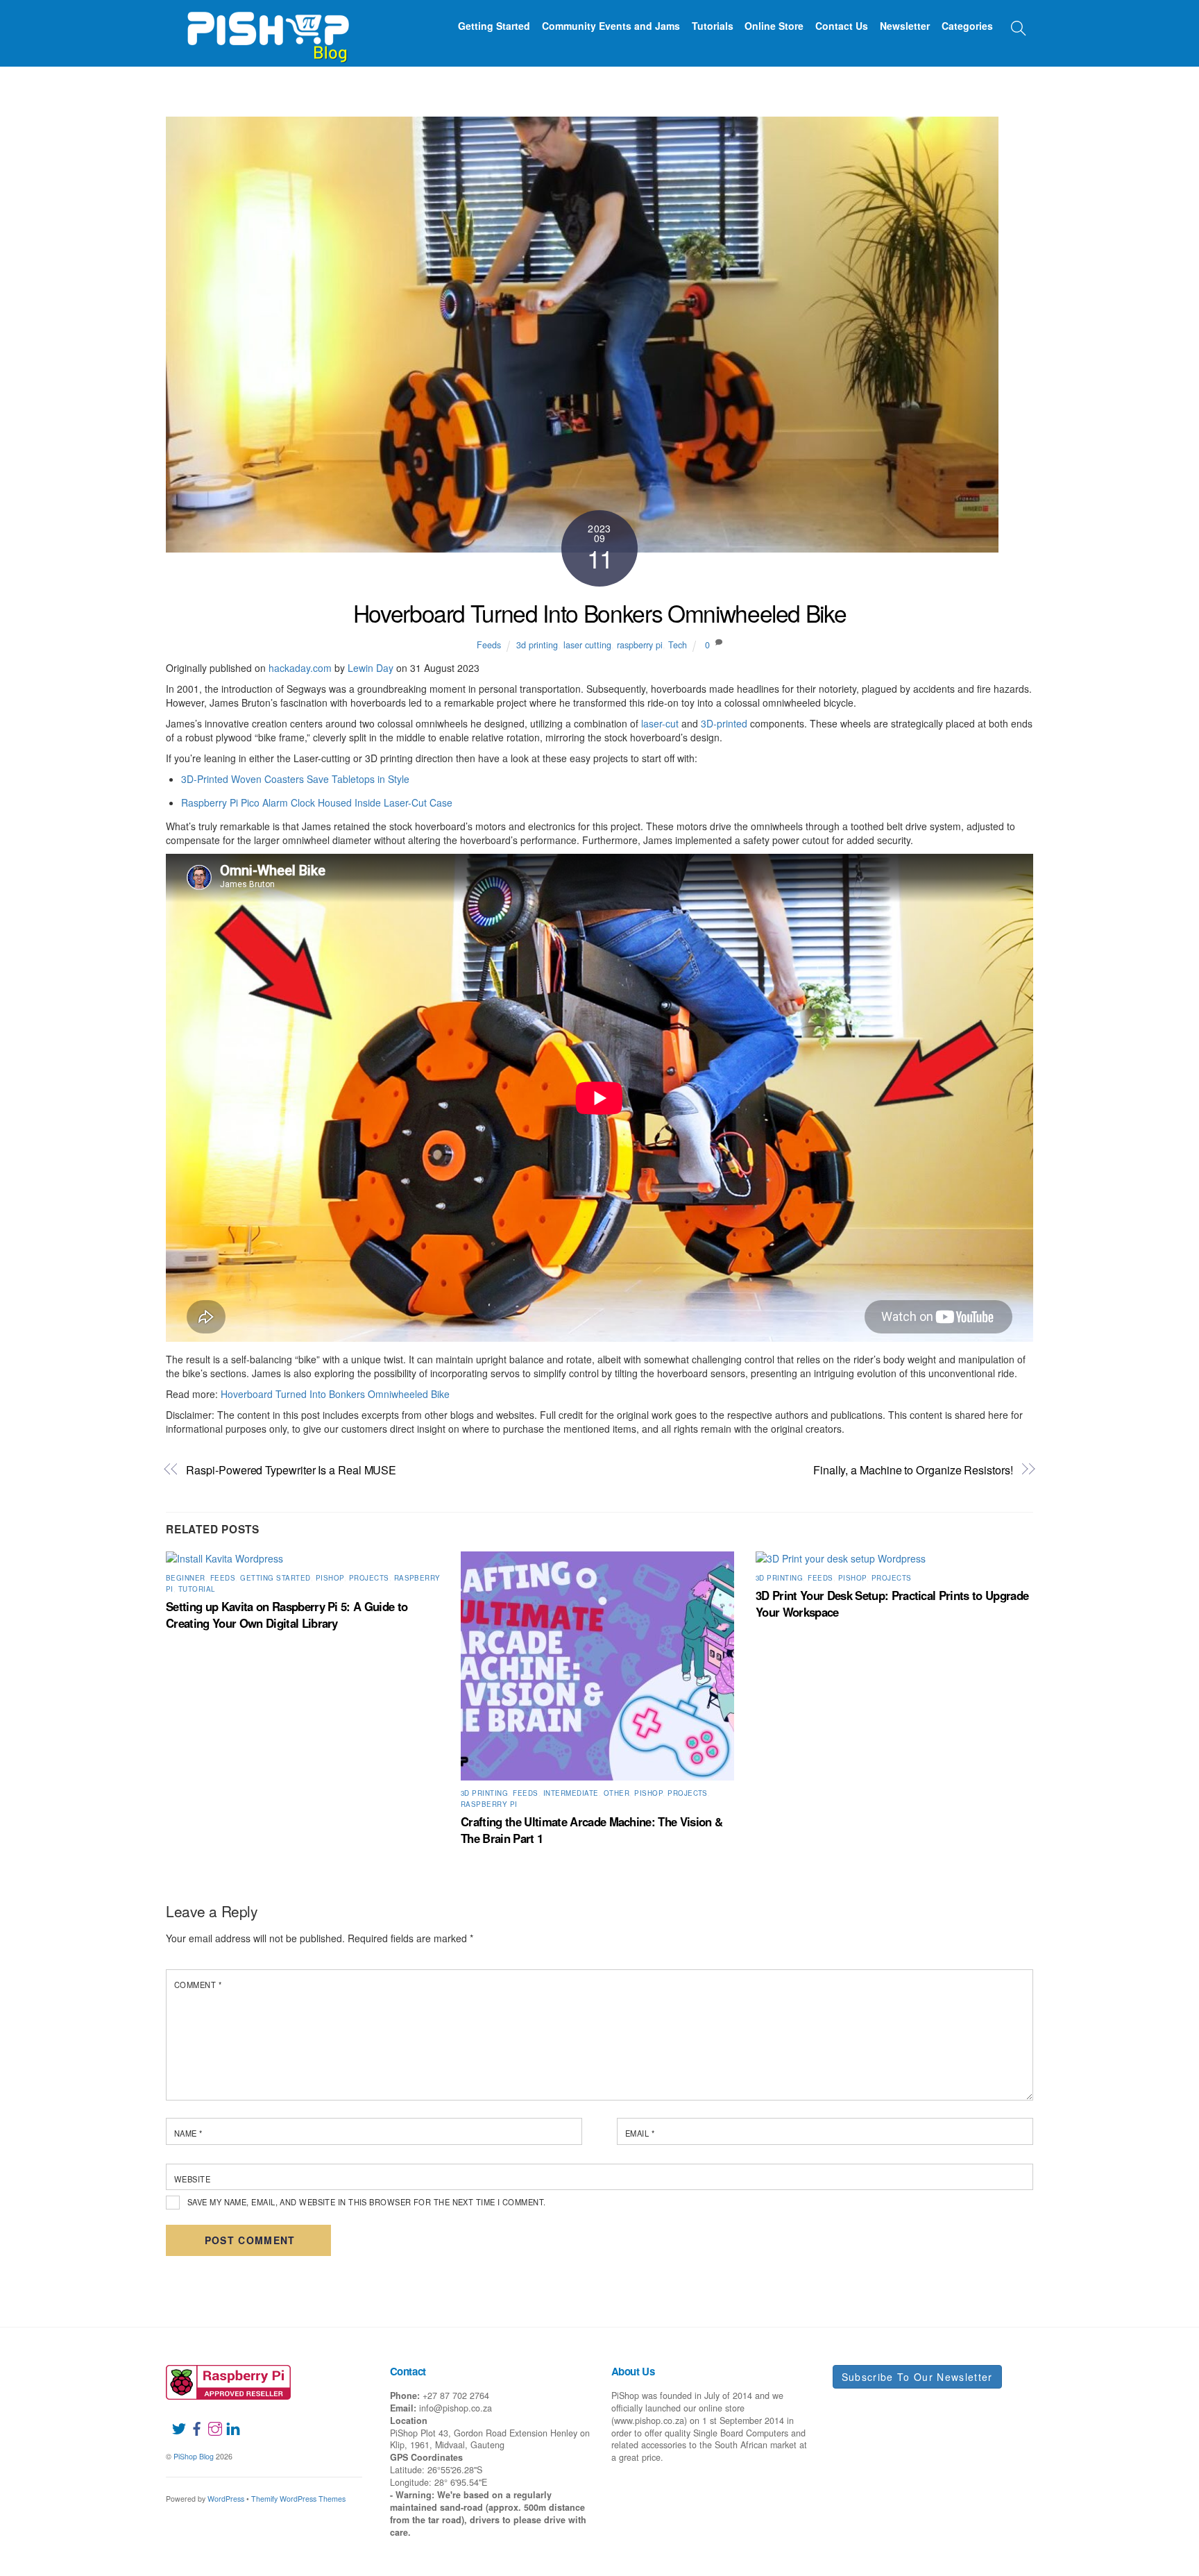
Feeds (489, 645)
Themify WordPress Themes (298, 2499)
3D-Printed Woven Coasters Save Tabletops (279, 779)
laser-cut (660, 723)
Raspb (195, 802)
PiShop (330, 1578)
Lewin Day (371, 668)
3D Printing (484, 1793)
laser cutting (587, 645)
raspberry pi (640, 645)
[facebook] (192, 2420)
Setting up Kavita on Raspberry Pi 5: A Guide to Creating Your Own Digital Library (287, 1615)
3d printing (537, 645)
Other (616, 1793)
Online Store (774, 26)
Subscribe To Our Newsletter (917, 2377)
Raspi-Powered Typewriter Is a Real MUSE (291, 1470)
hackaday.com (300, 668)
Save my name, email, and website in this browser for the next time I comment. (367, 2202)
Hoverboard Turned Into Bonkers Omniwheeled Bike (600, 613)
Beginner (186, 1578)
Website (192, 2179)
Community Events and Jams (611, 26)
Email (640, 2133)
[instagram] (210, 2420)
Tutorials (713, 26)
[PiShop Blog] (267, 31)
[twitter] (173, 2420)
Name (188, 2133)
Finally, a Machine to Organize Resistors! (913, 1470)
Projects (369, 1578)
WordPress (226, 2499)
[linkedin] (228, 2420)
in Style (393, 779)
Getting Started (494, 26)
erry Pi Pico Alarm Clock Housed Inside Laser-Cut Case (331, 802)
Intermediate (571, 1793)
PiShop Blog (194, 2456)
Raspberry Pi (489, 1804)
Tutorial (197, 1589)
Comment (198, 1985)
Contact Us (842, 26)
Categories (967, 26)
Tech (678, 645)
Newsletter (905, 26)
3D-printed (724, 723)
